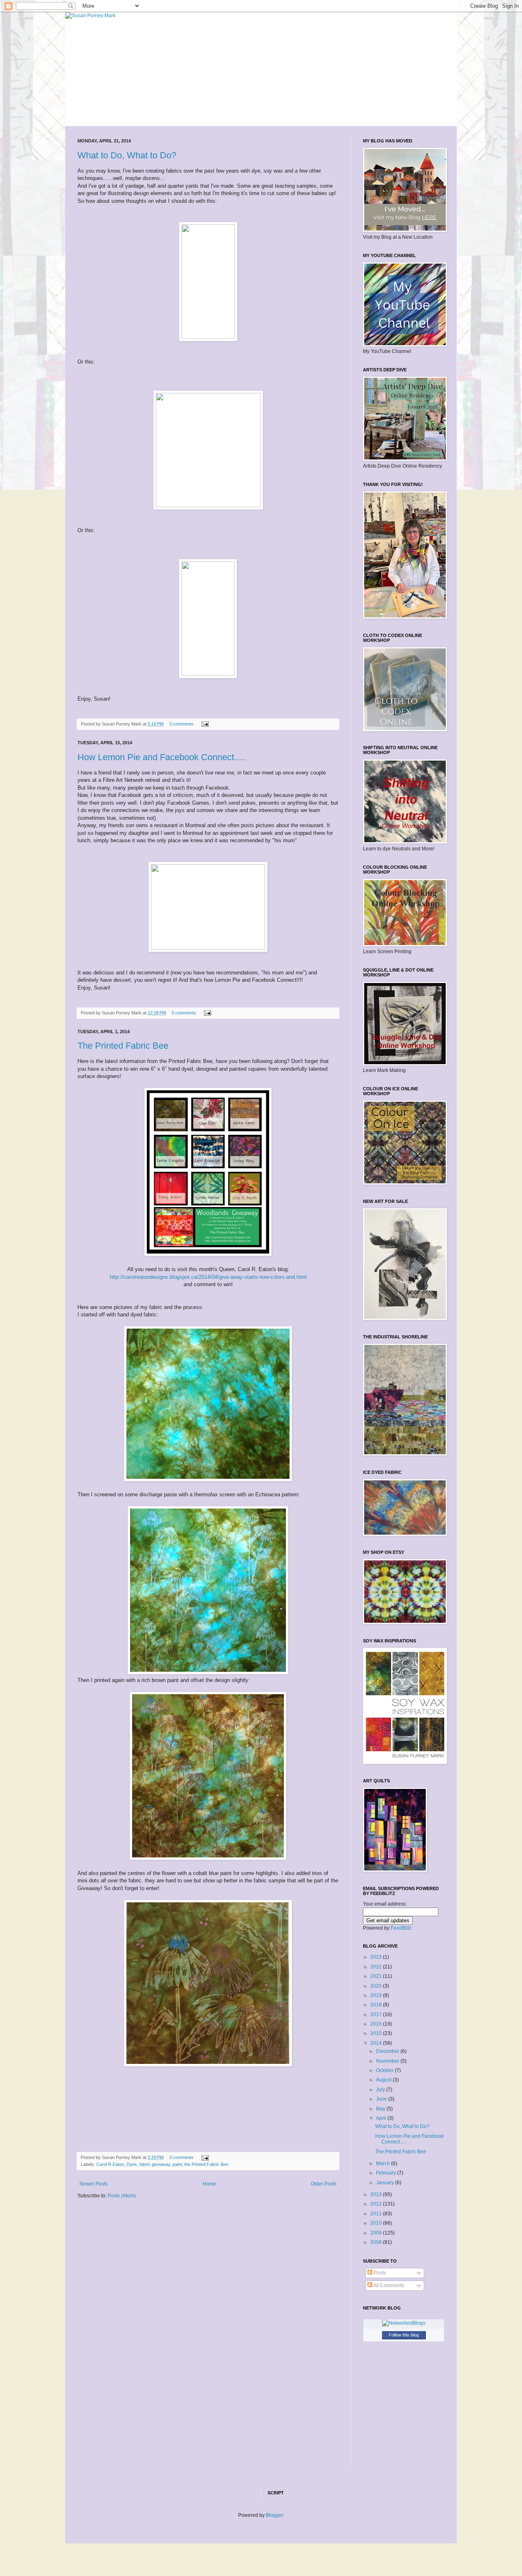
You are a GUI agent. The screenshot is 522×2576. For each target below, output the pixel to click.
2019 (377, 1995)
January (386, 2183)
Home (209, 2184)
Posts (379, 2273)
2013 (377, 2194)
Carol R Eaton (110, 2164)
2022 (377, 1967)
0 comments (184, 1013)
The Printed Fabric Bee (123, 1046)
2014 (377, 2043)
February (387, 2173)
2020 (377, 1986)
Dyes (132, 2164)
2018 (377, 2005)
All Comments (388, 2285)
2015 (377, 2033)
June (382, 2099)
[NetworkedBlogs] (404, 2323)
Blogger (274, 2515)
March (384, 2163)
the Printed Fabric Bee (206, 2164)
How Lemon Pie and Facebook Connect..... (162, 757)
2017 (377, 2015)
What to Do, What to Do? (127, 155)
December (388, 2051)
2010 (377, 2223)
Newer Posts (94, 2184)
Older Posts (324, 2184)
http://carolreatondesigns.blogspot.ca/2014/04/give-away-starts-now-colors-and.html (208, 1277)
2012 (377, 2204)
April (382, 2118)
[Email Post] (204, 724)
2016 (377, 2024)
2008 (377, 2242)
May (381, 2109)
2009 (377, 2233)
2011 (377, 2214)
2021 (377, 1976)
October (385, 2070)
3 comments (181, 724)
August (384, 2080)
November (388, 2061)
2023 (377, 1957)
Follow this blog (404, 2335)
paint (177, 2164)
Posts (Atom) (122, 2196)
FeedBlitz (401, 1928)
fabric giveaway (155, 2164)
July (381, 2090)
